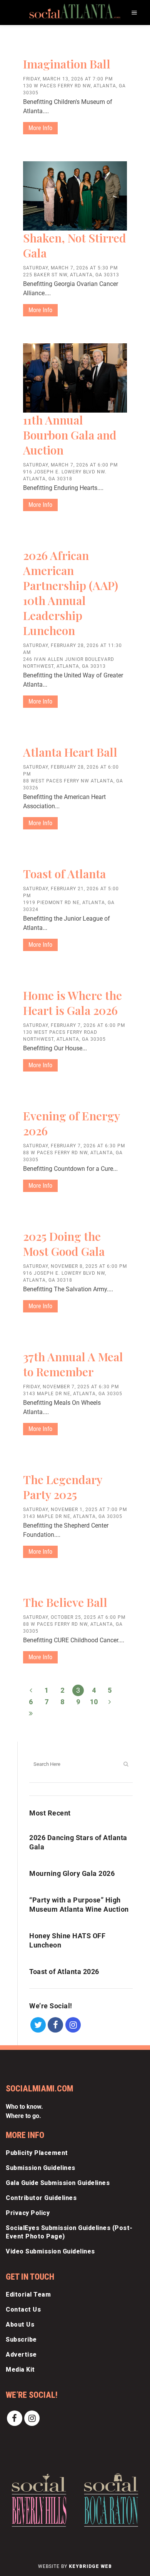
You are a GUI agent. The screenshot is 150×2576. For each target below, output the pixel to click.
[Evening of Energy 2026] (75, 1103)
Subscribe (21, 2339)
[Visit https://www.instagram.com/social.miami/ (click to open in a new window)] (73, 2024)
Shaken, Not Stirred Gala (75, 245)
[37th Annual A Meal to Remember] (75, 1344)
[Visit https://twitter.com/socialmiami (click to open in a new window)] (38, 2024)
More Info (40, 128)
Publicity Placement (37, 2153)
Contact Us (23, 2309)
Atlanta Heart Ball (70, 752)
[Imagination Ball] (75, 52)
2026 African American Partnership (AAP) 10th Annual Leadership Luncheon (71, 593)
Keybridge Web (90, 2566)
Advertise (21, 2355)
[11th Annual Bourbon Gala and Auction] (75, 378)
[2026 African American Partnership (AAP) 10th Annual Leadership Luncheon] (75, 543)
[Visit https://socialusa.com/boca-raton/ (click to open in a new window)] (111, 2500)
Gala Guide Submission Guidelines (58, 2183)
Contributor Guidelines (41, 2198)
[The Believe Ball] (75, 1590)
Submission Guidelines (41, 2168)
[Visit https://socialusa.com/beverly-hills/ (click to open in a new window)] (39, 2500)
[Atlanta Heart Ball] (75, 740)
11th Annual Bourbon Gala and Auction (70, 435)
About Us (20, 2324)
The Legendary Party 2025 (62, 1487)
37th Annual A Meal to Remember (73, 1364)
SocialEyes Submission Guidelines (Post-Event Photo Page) (69, 2232)
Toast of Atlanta (64, 874)
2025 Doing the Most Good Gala (64, 1244)
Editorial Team (28, 2294)
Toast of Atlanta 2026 (64, 1972)
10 (94, 1702)
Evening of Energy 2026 (71, 1123)
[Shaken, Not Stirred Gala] (75, 196)
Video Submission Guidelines (50, 2251)
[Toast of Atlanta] (75, 861)
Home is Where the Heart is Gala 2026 (72, 1003)
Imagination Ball (67, 64)
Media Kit (20, 2370)
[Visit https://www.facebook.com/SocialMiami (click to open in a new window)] (56, 2024)
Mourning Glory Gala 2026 (72, 1873)
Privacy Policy (28, 2213)
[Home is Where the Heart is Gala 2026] (75, 983)
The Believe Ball (65, 1602)
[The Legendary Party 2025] (75, 1467)
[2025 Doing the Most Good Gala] (75, 1224)
